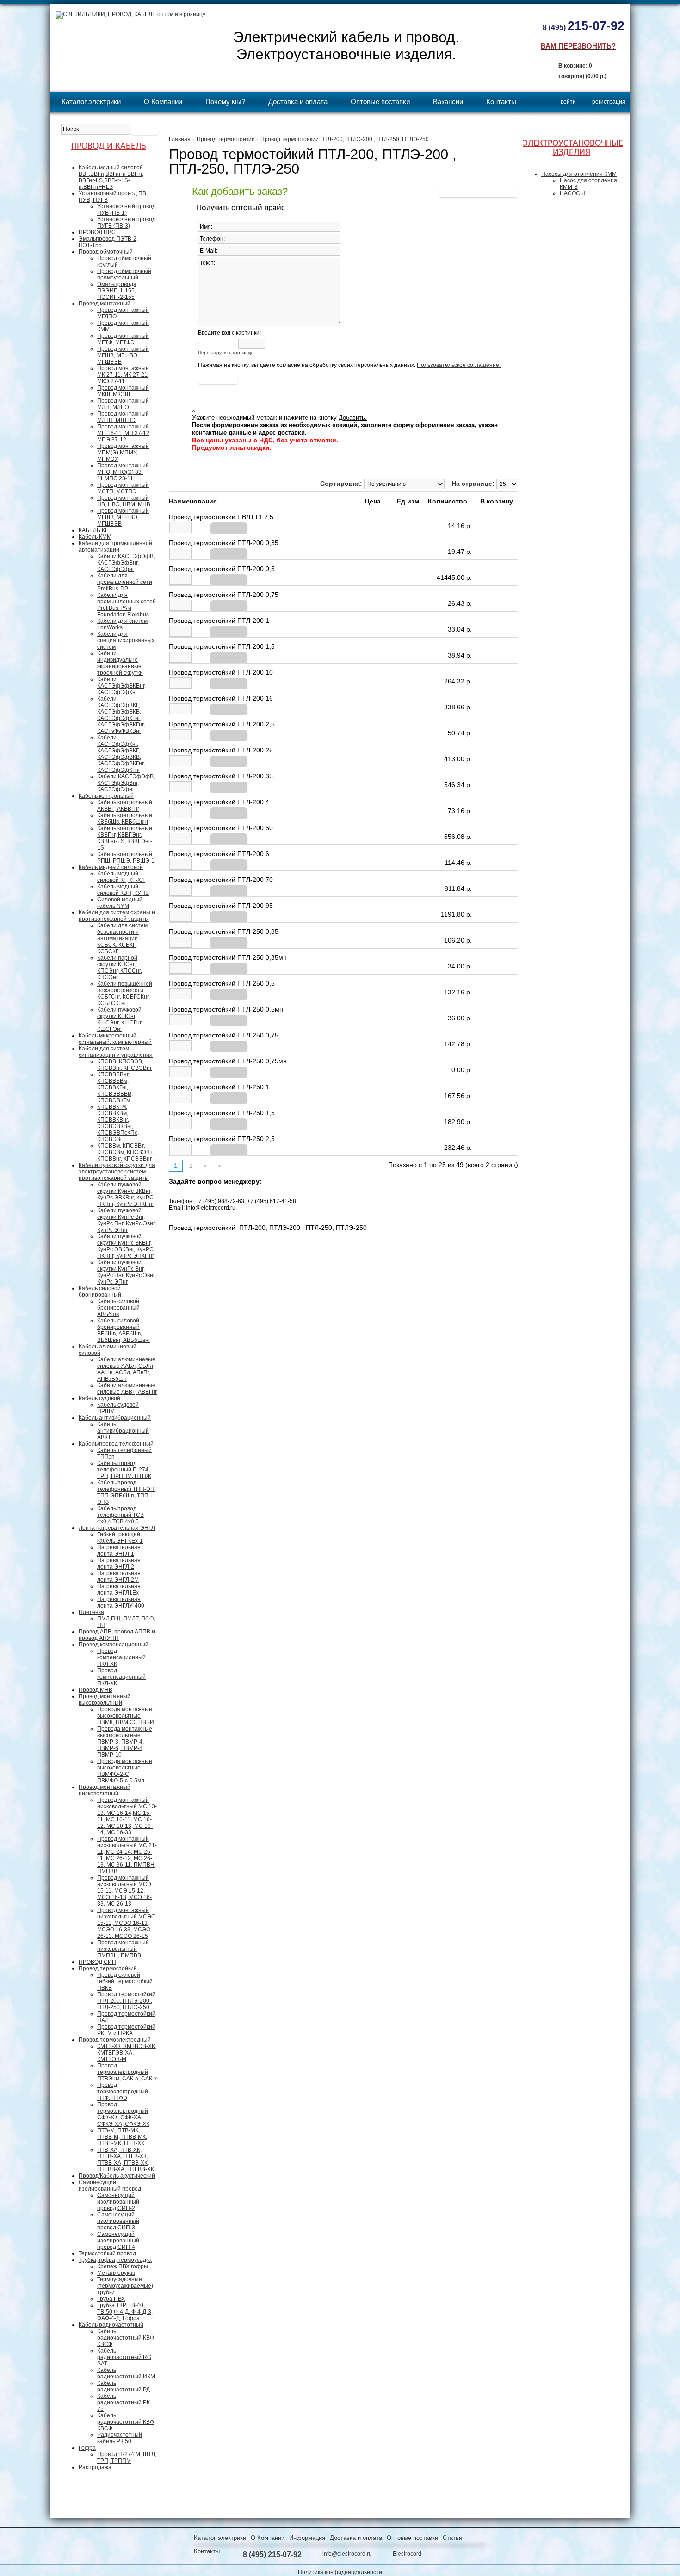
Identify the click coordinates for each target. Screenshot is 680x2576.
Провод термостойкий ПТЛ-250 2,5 (222, 1139)
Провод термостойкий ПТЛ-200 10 (221, 672)
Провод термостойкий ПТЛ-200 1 (219, 621)
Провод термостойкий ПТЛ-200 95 (221, 906)
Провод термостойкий (226, 139)
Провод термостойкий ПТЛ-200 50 (221, 828)
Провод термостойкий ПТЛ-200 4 (219, 802)
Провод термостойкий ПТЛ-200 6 (219, 854)
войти (568, 102)
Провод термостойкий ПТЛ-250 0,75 (224, 1035)
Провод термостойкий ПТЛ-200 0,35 (224, 543)
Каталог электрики (91, 102)
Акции (524, 117)
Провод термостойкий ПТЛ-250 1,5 (222, 1113)
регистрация (609, 102)
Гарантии (582, 117)
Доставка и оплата (298, 102)
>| (220, 1166)
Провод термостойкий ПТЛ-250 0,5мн (226, 1009)
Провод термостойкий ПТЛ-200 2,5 (222, 724)
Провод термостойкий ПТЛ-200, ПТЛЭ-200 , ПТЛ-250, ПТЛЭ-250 (345, 139)
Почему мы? (225, 102)
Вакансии (448, 102)
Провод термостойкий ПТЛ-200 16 (221, 698)
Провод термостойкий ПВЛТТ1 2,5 (221, 517)
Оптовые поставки (380, 102)
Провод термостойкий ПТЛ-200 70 (221, 880)
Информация (307, 2538)
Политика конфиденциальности (340, 2572)
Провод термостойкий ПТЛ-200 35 (221, 776)
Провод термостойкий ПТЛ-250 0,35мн (228, 957)
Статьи (452, 2538)
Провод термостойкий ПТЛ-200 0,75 (224, 595)
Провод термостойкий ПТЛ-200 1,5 (222, 646)
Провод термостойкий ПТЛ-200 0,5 (222, 569)
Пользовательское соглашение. (459, 365)
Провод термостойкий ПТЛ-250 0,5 (222, 983)
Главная (180, 139)
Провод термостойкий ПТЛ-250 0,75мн (228, 1061)
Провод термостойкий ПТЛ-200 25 (221, 750)
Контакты (501, 102)
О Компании (163, 102)
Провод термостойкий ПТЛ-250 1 (219, 1087)
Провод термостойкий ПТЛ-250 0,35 (224, 931)
